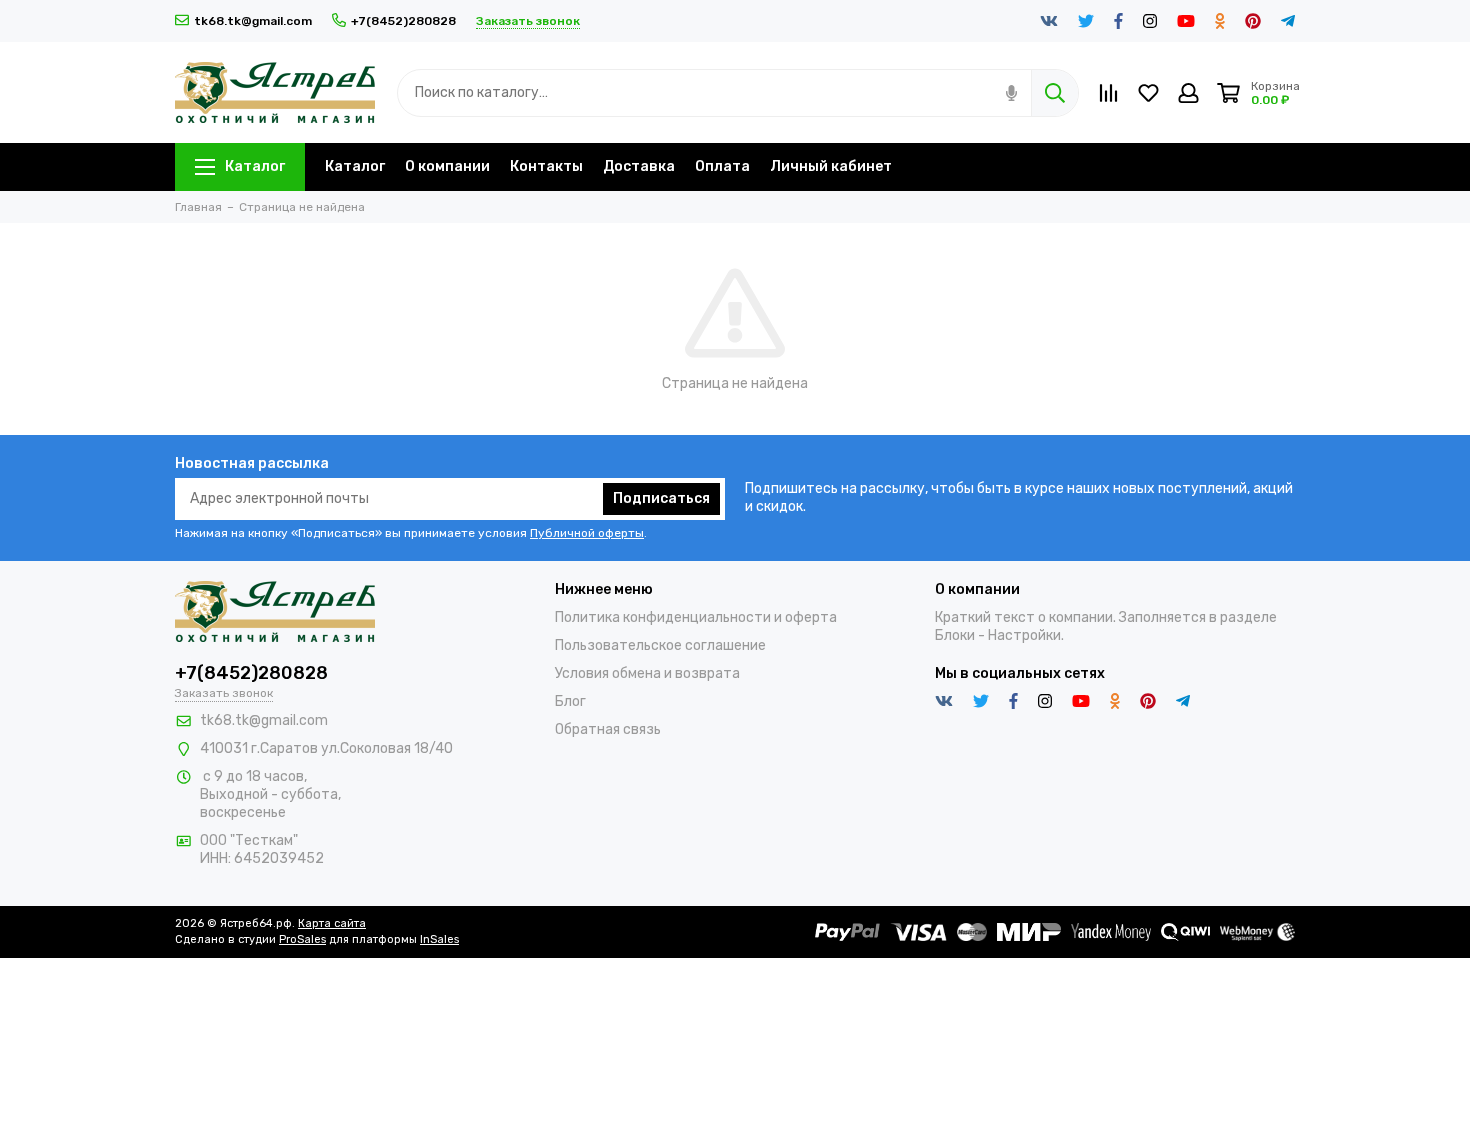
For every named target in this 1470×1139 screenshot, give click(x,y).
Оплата (722, 166)
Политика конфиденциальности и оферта (696, 617)
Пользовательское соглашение (660, 645)
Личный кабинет (831, 166)
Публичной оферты (587, 533)
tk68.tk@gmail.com (253, 21)
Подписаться (661, 498)
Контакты (546, 166)
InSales (439, 939)
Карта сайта (332, 923)
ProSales (302, 939)
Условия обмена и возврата (647, 673)
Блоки (955, 635)
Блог (570, 701)
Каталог (255, 166)
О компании (447, 166)
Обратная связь (608, 729)
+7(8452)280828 (403, 21)
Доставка (639, 166)
